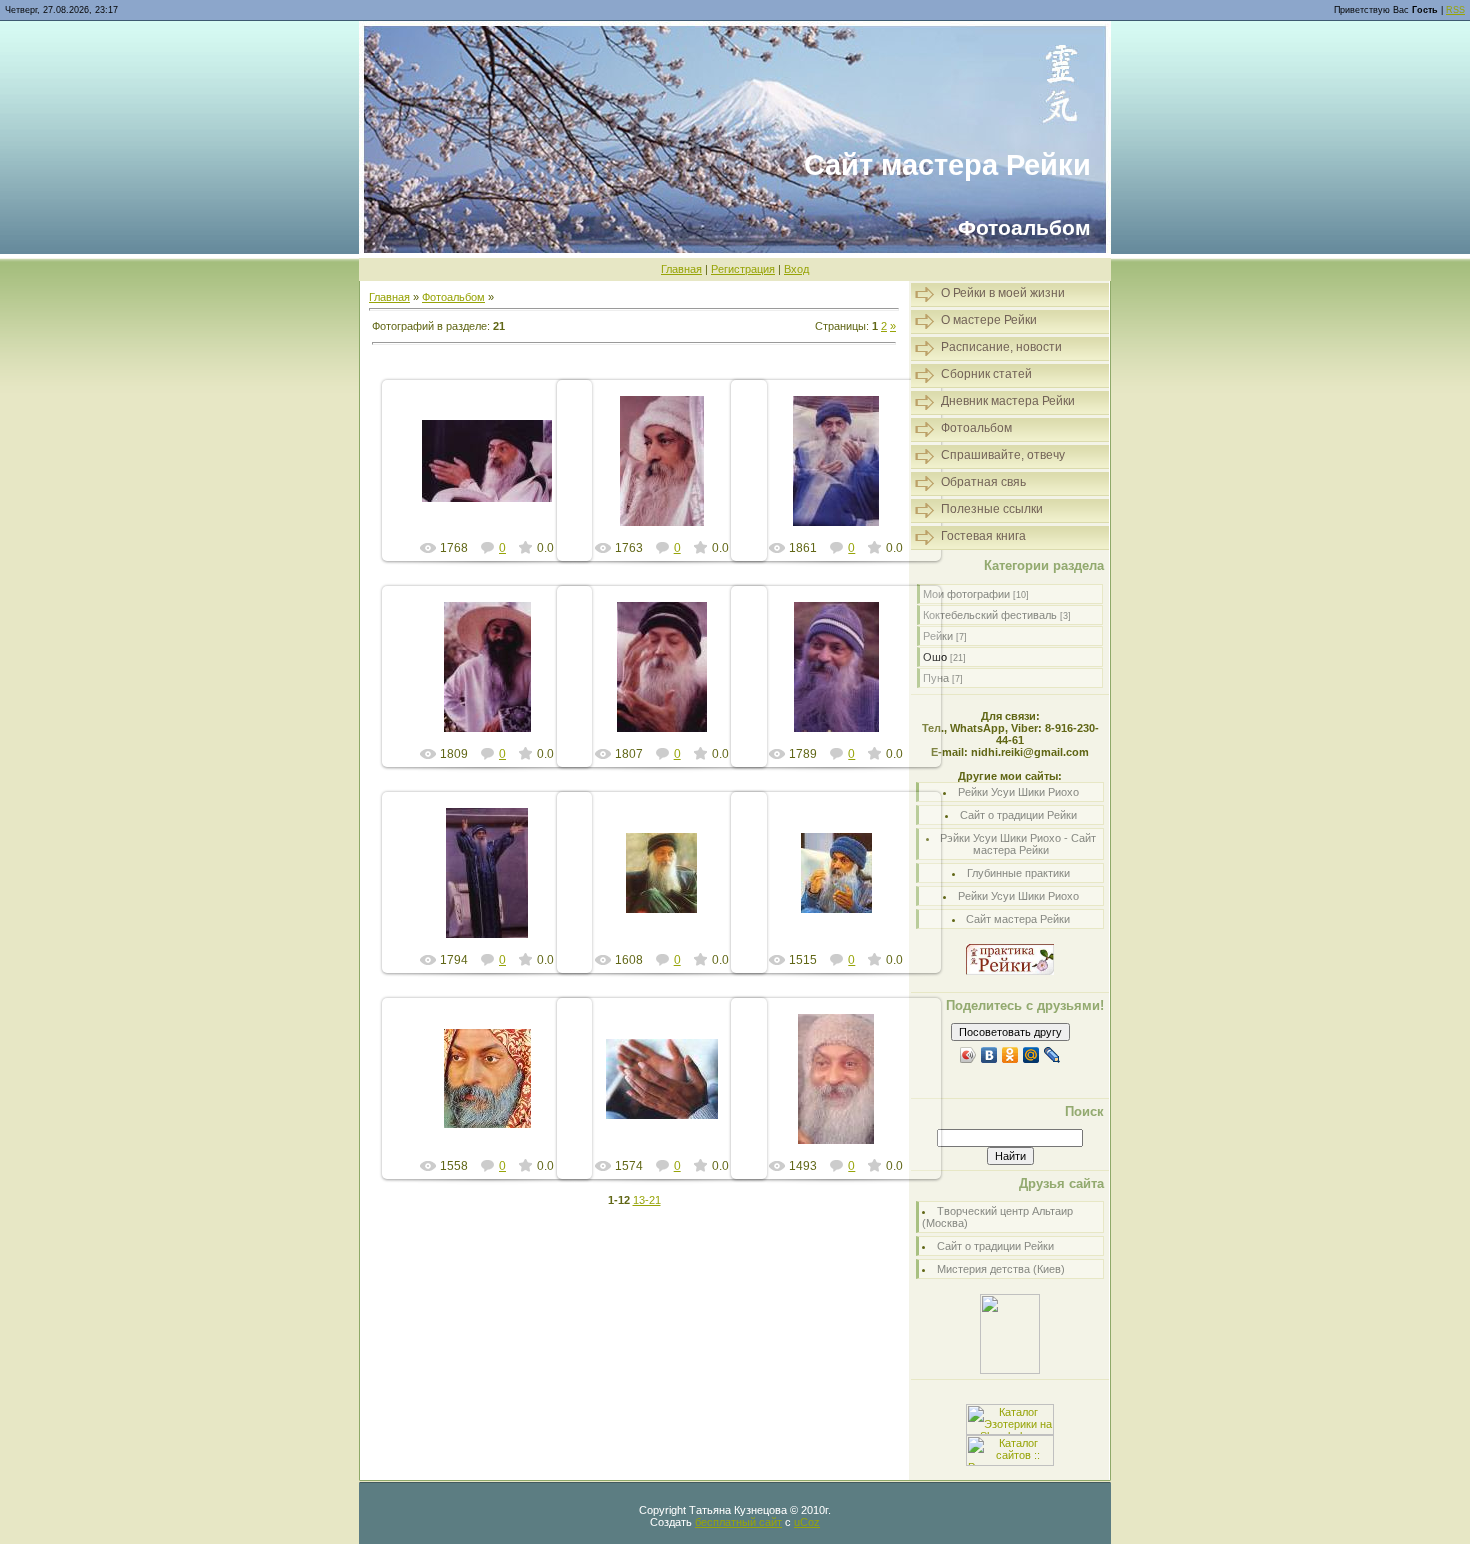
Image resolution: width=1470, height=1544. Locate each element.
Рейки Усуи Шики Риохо (1018, 792)
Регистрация (743, 269)
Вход (796, 269)
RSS (1455, 10)
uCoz (807, 1522)
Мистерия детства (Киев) (1001, 1269)
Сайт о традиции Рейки (1018, 815)
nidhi (496, 477)
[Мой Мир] (1031, 1055)
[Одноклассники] (1010, 1055)
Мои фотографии (966, 594)
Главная (681, 269)
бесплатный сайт (738, 1522)
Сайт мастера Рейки (1018, 919)
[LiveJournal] (1052, 1055)
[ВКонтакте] (989, 1055)
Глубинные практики (1018, 873)
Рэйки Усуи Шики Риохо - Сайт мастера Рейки (1018, 844)
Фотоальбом (453, 297)
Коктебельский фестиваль (990, 615)
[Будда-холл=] (1010, 1370)
